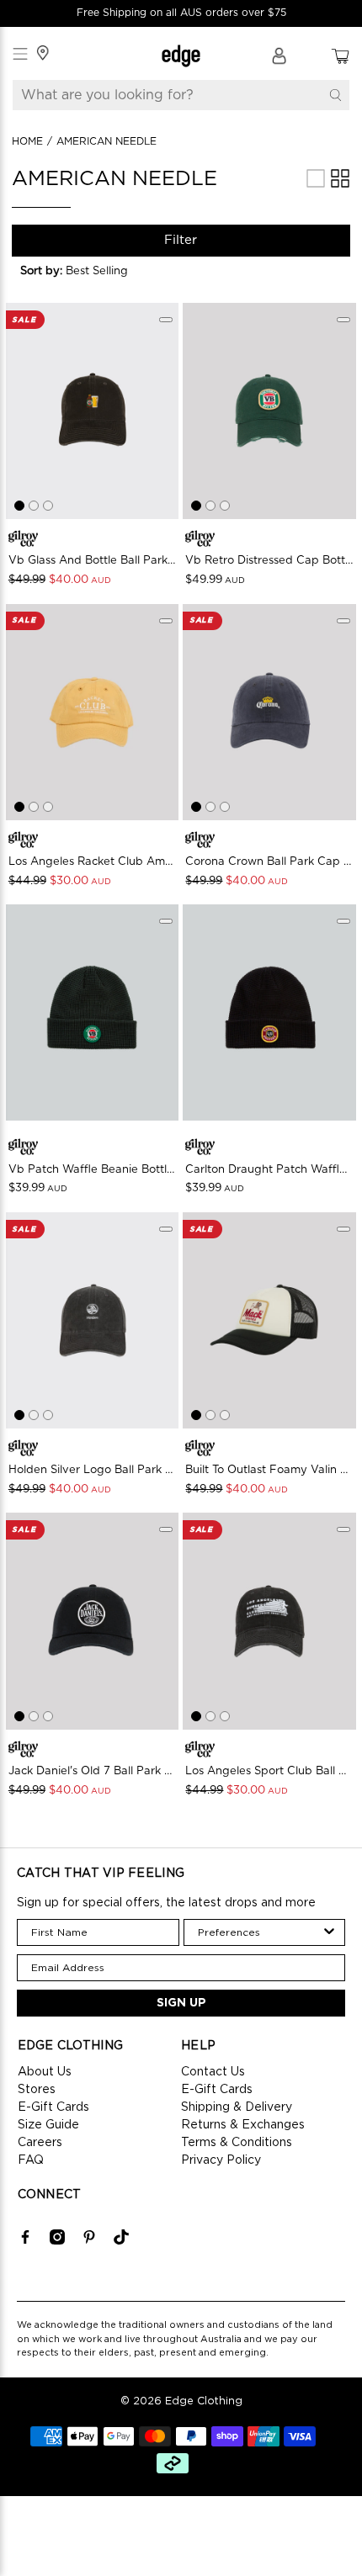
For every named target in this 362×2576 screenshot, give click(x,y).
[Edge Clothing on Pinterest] (89, 2241)
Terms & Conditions (237, 2143)
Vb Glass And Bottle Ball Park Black (93, 561)
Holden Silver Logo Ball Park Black (93, 1470)
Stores (37, 2090)
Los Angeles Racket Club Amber (93, 862)
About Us (45, 2072)
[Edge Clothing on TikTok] (121, 2241)
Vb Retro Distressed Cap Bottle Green (269, 561)
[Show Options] (329, 1932)
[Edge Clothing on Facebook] (25, 2241)
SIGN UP (181, 2003)
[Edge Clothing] (181, 56)
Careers (40, 2143)
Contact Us (213, 2072)
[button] (83, 271)
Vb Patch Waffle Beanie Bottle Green (93, 1170)
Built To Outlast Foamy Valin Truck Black (269, 1470)
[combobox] (260, 1932)
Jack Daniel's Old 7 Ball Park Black (93, 1771)
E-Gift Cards (53, 2107)
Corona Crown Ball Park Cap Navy (269, 862)
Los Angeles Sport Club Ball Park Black (269, 1771)
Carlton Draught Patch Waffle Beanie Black (269, 1170)
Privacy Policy (221, 2160)
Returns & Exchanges (243, 2125)
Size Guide (48, 2125)
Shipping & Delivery (237, 2107)
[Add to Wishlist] (166, 320)
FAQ (31, 2160)
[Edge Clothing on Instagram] (57, 2241)
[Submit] (335, 95)
